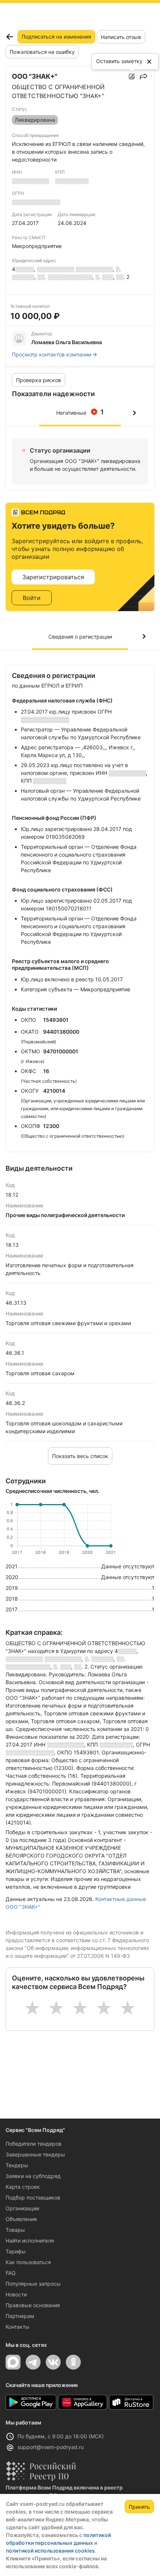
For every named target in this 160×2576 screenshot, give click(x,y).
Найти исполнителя (30, 2241)
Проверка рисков (39, 380)
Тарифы (16, 2251)
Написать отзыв (121, 37)
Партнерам (20, 2316)
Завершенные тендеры (35, 2154)
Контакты (17, 2327)
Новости (16, 2294)
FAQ (11, 2273)
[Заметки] (132, 76)
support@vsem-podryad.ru (51, 2447)
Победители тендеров (33, 2144)
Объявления (21, 2219)
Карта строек (23, 2187)
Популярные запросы (33, 2284)
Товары (15, 2230)
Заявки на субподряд (33, 2176)
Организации (22, 2208)
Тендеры (17, 2165)
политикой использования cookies (50, 2551)
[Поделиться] (144, 76)
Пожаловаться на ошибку (42, 52)
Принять (139, 2507)
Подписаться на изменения (56, 37)
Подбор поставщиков (33, 2197)
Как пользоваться (28, 2262)
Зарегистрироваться (53, 577)
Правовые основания (33, 2305)
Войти (32, 598)
